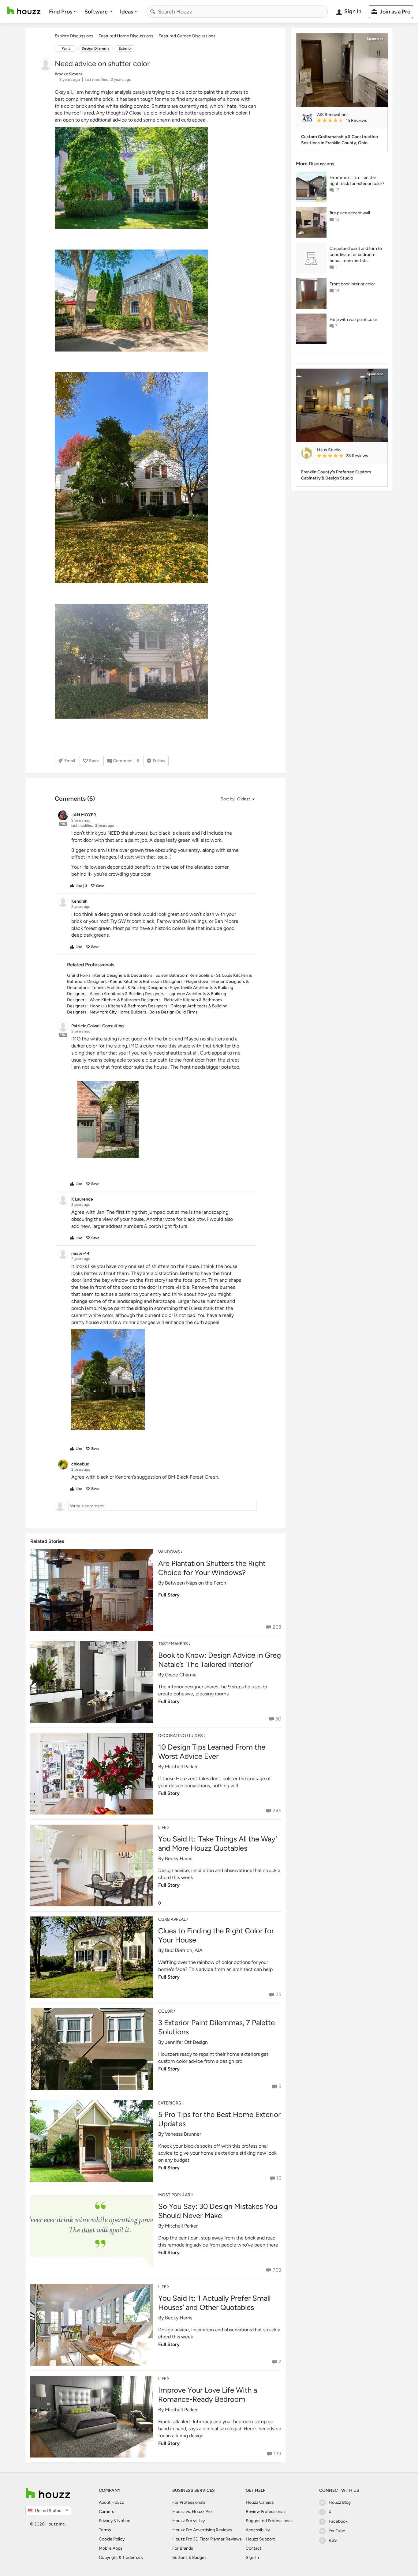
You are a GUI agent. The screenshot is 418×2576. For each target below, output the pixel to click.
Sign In (252, 2557)
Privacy (106, 2521)
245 (277, 1811)
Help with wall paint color (353, 320)
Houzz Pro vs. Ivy (188, 2521)
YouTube (337, 2531)
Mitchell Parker (181, 1767)
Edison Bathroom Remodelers (184, 975)
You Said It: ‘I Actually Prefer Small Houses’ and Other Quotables (214, 2303)
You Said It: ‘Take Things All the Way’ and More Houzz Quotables (218, 1843)
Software (96, 12)
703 (277, 2270)
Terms (105, 2530)
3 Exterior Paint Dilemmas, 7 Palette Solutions (216, 2027)
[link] (350, 121)
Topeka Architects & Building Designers (129, 988)
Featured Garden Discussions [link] (187, 36)
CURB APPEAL (172, 1919)
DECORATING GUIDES (181, 1736)
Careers (106, 2512)
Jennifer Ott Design (186, 2042)
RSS (333, 2540)
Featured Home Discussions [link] (126, 36)
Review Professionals (266, 2512)
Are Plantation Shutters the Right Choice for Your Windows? (212, 1568)
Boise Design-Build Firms (174, 1012)
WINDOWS (169, 1552)
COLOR (166, 2011)
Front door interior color (352, 284)
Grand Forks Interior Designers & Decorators (110, 975)
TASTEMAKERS (173, 1644)
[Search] (153, 12)
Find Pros (61, 12)
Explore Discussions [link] (74, 36)
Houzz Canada (260, 2502)
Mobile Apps (111, 2548)
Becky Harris (179, 1858)
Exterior (125, 48)
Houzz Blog (340, 2502)
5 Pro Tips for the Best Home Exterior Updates (219, 2119)
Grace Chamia (181, 1675)
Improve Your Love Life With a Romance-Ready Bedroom (208, 2395)
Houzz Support (260, 2539)
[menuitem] (63, 12)
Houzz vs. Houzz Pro (192, 2512)
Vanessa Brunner (183, 2134)
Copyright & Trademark (121, 2557)
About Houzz (111, 2502)
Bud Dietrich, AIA (184, 1950)
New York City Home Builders (118, 1012)
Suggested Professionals (270, 2521)
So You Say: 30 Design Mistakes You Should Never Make (218, 2211)
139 (277, 2454)
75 (278, 1994)
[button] (237, 799)
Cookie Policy (112, 2539)
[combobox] (237, 12)
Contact (254, 2548)
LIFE (162, 1828)
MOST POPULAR (174, 2195)
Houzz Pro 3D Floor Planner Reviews (207, 2539)
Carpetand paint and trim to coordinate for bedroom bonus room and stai (356, 255)
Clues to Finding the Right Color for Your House (216, 1935)
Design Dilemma (95, 48)
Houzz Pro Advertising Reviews (202, 2530)
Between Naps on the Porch (196, 1583)
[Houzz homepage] (24, 11)
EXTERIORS (170, 2103)
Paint (66, 48)
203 (277, 1627)
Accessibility (258, 2530)
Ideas (127, 12)
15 (279, 2178)
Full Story (169, 1595)
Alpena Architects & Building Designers (127, 994)
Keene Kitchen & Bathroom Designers (146, 982)
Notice (124, 2521)
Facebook (338, 2521)
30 (278, 1719)
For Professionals (189, 2502)
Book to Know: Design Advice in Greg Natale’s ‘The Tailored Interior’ (220, 1660)
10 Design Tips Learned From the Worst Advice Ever (212, 1752)
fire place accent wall (350, 213)
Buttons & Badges (189, 2557)
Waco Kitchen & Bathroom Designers (125, 1000)
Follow (159, 761)
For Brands (183, 2548)
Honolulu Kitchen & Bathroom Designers (129, 1006)
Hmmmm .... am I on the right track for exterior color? (357, 181)
